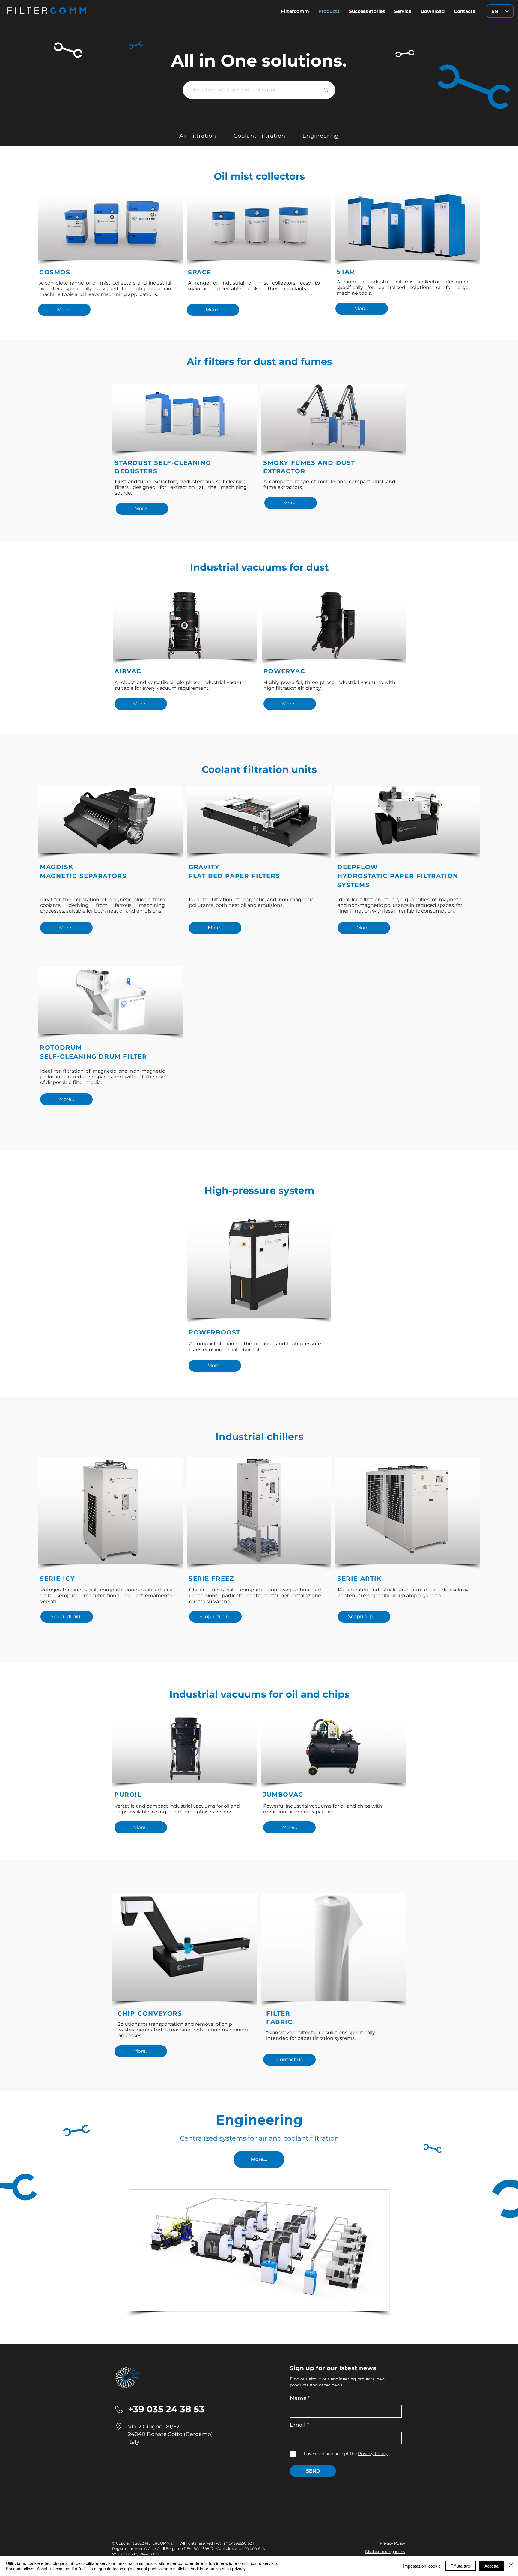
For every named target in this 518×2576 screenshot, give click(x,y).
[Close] (511, 2566)
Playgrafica (150, 2554)
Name (298, 2398)
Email (298, 2425)
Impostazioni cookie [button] (422, 2566)
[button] (432, 11)
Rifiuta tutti (461, 2566)
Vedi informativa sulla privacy (218, 2569)
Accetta (491, 2566)
